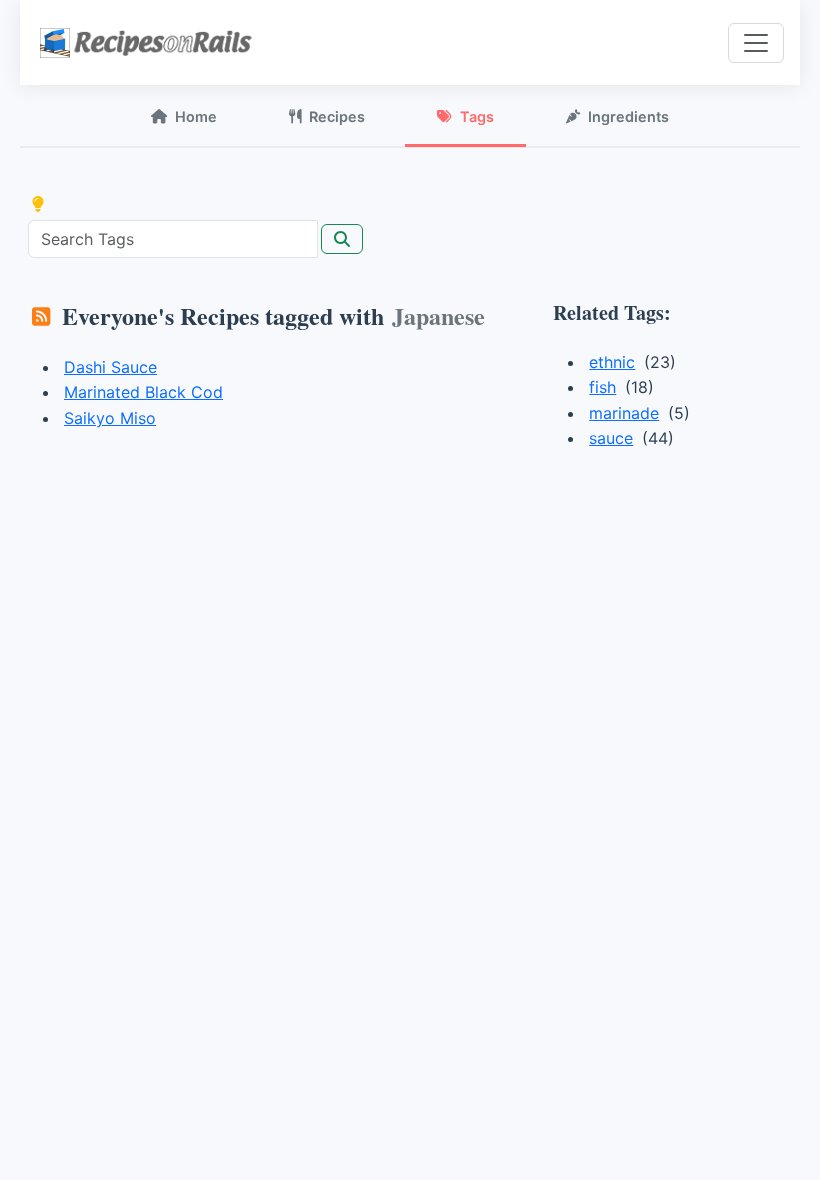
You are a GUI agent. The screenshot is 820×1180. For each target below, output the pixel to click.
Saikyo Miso (110, 418)
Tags (477, 116)
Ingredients (628, 116)
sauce (611, 438)
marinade (624, 413)
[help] (38, 204)
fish (602, 387)
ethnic (612, 362)
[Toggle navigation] (756, 43)
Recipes (337, 116)
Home (196, 116)
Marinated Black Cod (143, 392)
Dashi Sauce (110, 367)
